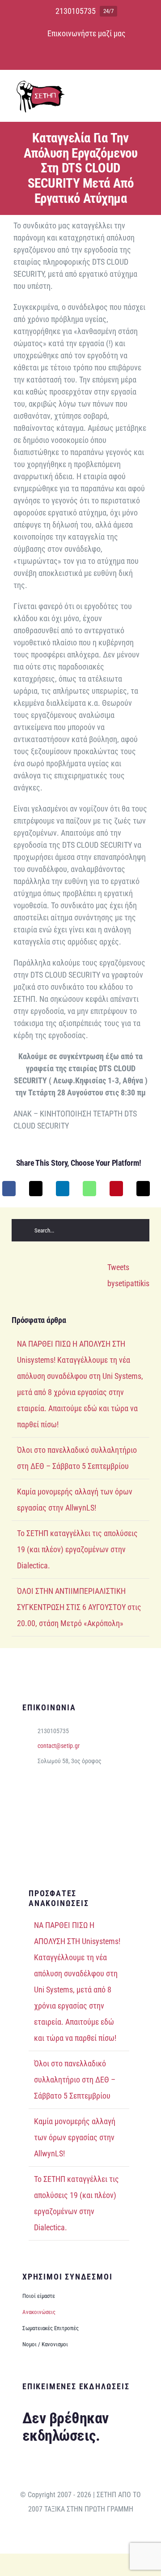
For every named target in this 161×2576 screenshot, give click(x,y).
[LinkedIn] (63, 1189)
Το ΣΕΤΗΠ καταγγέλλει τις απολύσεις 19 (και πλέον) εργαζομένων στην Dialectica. (77, 1549)
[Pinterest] (116, 1189)
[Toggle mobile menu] (144, 92)
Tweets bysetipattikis (128, 1275)
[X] (36, 1189)
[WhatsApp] (89, 1189)
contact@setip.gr (59, 1746)
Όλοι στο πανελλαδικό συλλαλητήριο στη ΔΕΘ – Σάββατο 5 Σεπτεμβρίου (75, 2080)
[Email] (143, 1189)
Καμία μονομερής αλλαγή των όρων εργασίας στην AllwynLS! (75, 2137)
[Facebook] (9, 1189)
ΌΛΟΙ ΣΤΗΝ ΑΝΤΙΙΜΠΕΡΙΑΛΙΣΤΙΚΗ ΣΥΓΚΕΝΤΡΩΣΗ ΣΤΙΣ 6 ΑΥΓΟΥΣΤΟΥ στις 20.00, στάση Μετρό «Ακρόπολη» (79, 1607)
